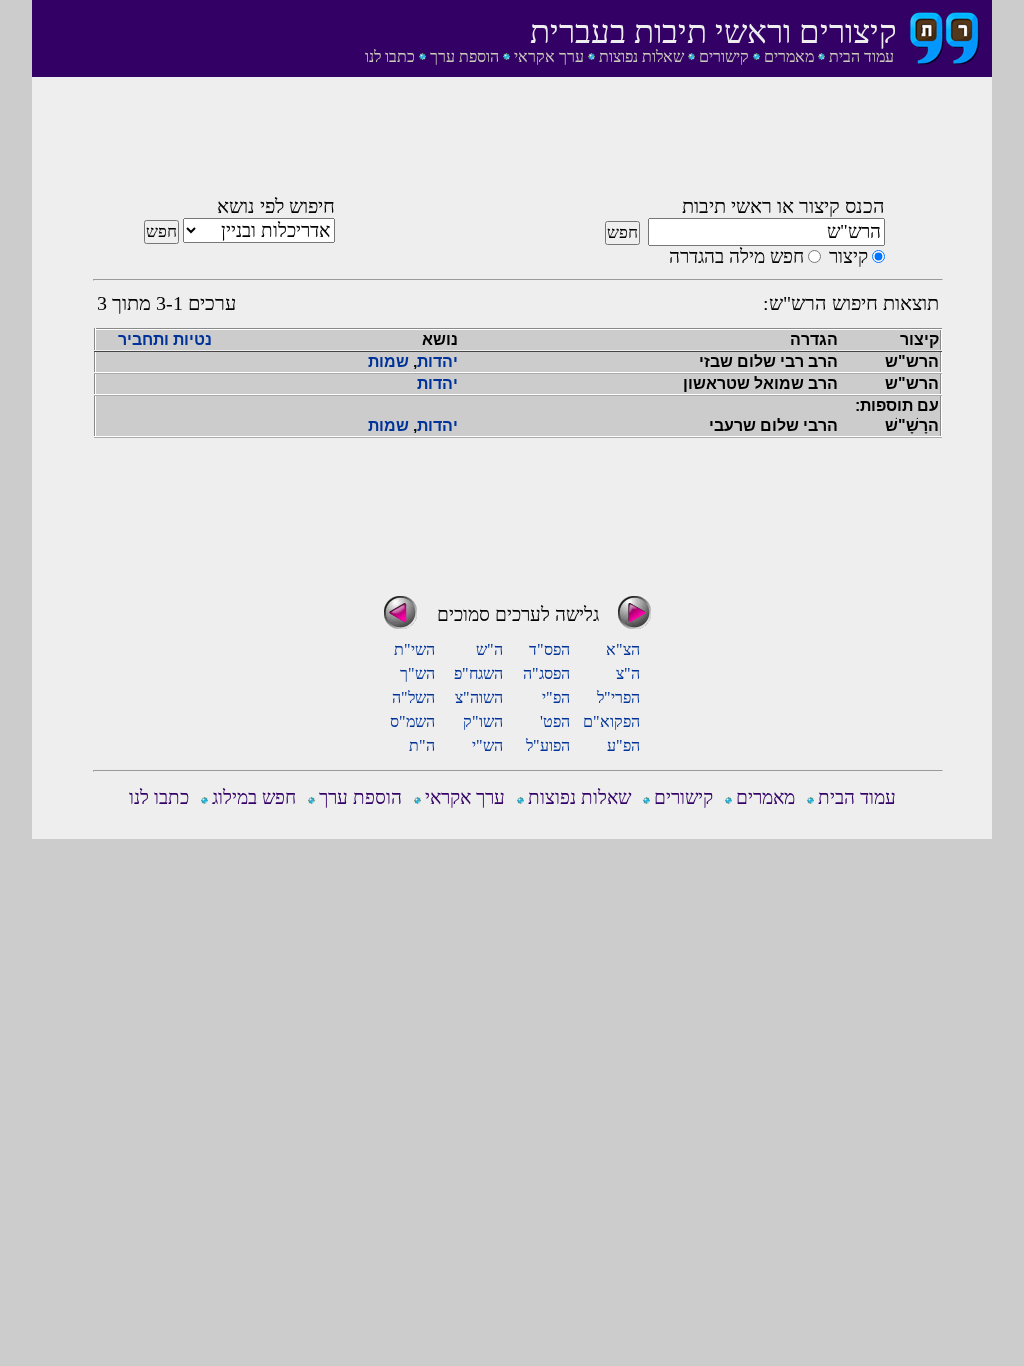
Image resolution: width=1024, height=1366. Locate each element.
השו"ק (483, 721)
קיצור (848, 256)
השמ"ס (412, 721)
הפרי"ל (618, 697)
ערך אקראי (549, 56)
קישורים (724, 56)
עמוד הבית (861, 56)
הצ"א (623, 649)
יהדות (437, 361)
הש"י (487, 745)
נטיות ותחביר (165, 339)
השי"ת (414, 649)
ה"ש (489, 649)
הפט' (555, 721)
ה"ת (422, 745)
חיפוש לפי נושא (276, 206)
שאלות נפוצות (641, 56)
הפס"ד (549, 649)
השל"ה (413, 697)
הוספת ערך (464, 56)
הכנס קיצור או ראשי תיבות (783, 206)
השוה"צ (479, 697)
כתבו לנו (390, 56)
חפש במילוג (254, 797)
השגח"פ (478, 673)
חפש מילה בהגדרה (736, 256)
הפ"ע (623, 745)
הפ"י (556, 697)
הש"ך (417, 673)
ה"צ (628, 673)
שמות (388, 361)
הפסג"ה (546, 673)
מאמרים (789, 56)
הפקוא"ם (611, 721)
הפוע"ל (548, 745)
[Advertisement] (518, 143)
